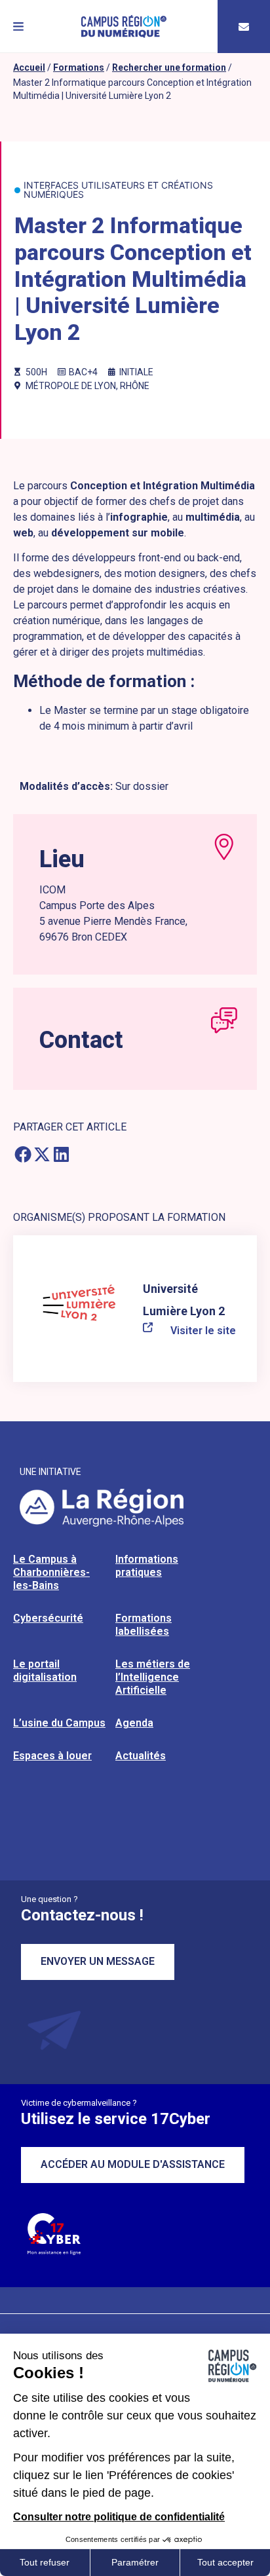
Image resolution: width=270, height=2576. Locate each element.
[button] (18, 27)
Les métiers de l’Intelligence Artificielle (153, 1677)
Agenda (134, 1723)
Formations (79, 67)
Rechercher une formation (169, 67)
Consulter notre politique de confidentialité (119, 2517)
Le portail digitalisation (45, 1671)
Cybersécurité (48, 1618)
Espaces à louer (52, 1756)
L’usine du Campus (59, 1723)
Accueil (29, 67)
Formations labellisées (144, 1625)
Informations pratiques (147, 1566)
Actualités (141, 1756)
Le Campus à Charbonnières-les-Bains (51, 1572)
